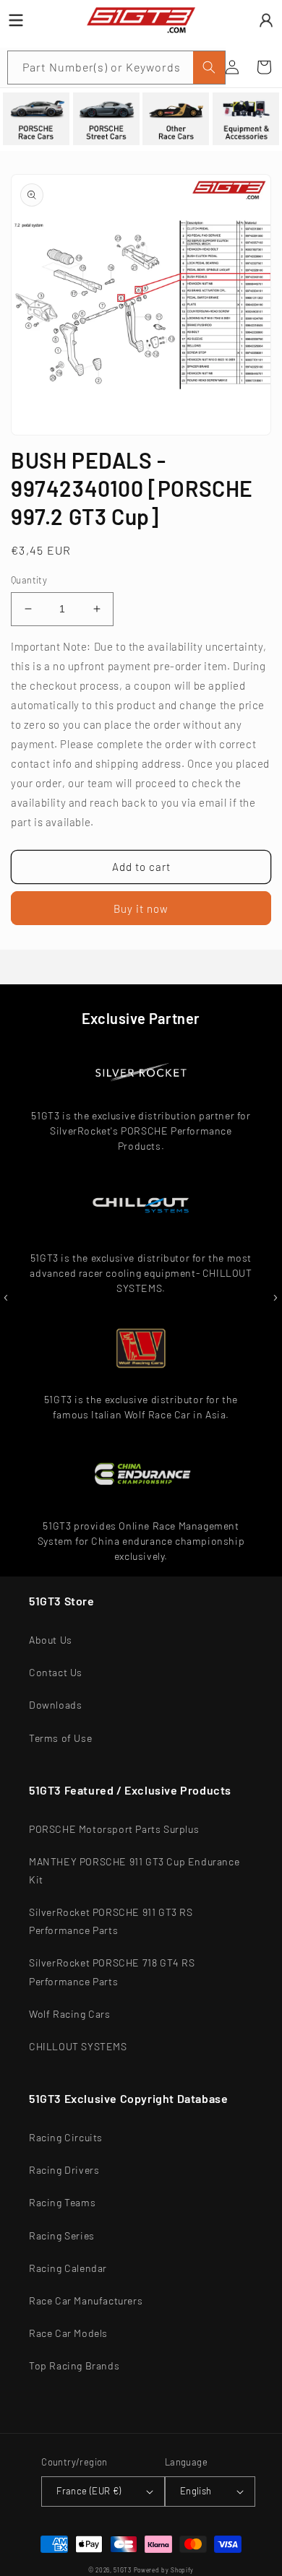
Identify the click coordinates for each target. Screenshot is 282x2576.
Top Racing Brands (74, 2365)
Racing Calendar (68, 2268)
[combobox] (116, 68)
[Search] (209, 68)
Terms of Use (60, 1738)
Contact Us (56, 1672)
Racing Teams (62, 2202)
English (196, 2491)
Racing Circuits (66, 2137)
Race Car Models (68, 2333)
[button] (264, 67)
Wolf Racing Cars (70, 2014)
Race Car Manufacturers (86, 2300)
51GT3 (123, 2570)
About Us (51, 1640)
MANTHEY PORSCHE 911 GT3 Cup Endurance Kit (134, 1870)
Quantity (29, 580)
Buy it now (141, 908)
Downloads (55, 1705)
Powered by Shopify (164, 2570)
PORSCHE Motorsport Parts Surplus (114, 1829)
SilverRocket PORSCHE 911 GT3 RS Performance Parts (111, 1921)
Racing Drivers (64, 2170)
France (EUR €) (89, 2491)
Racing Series (62, 2235)
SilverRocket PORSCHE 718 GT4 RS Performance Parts (112, 1972)
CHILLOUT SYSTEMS (78, 2046)
